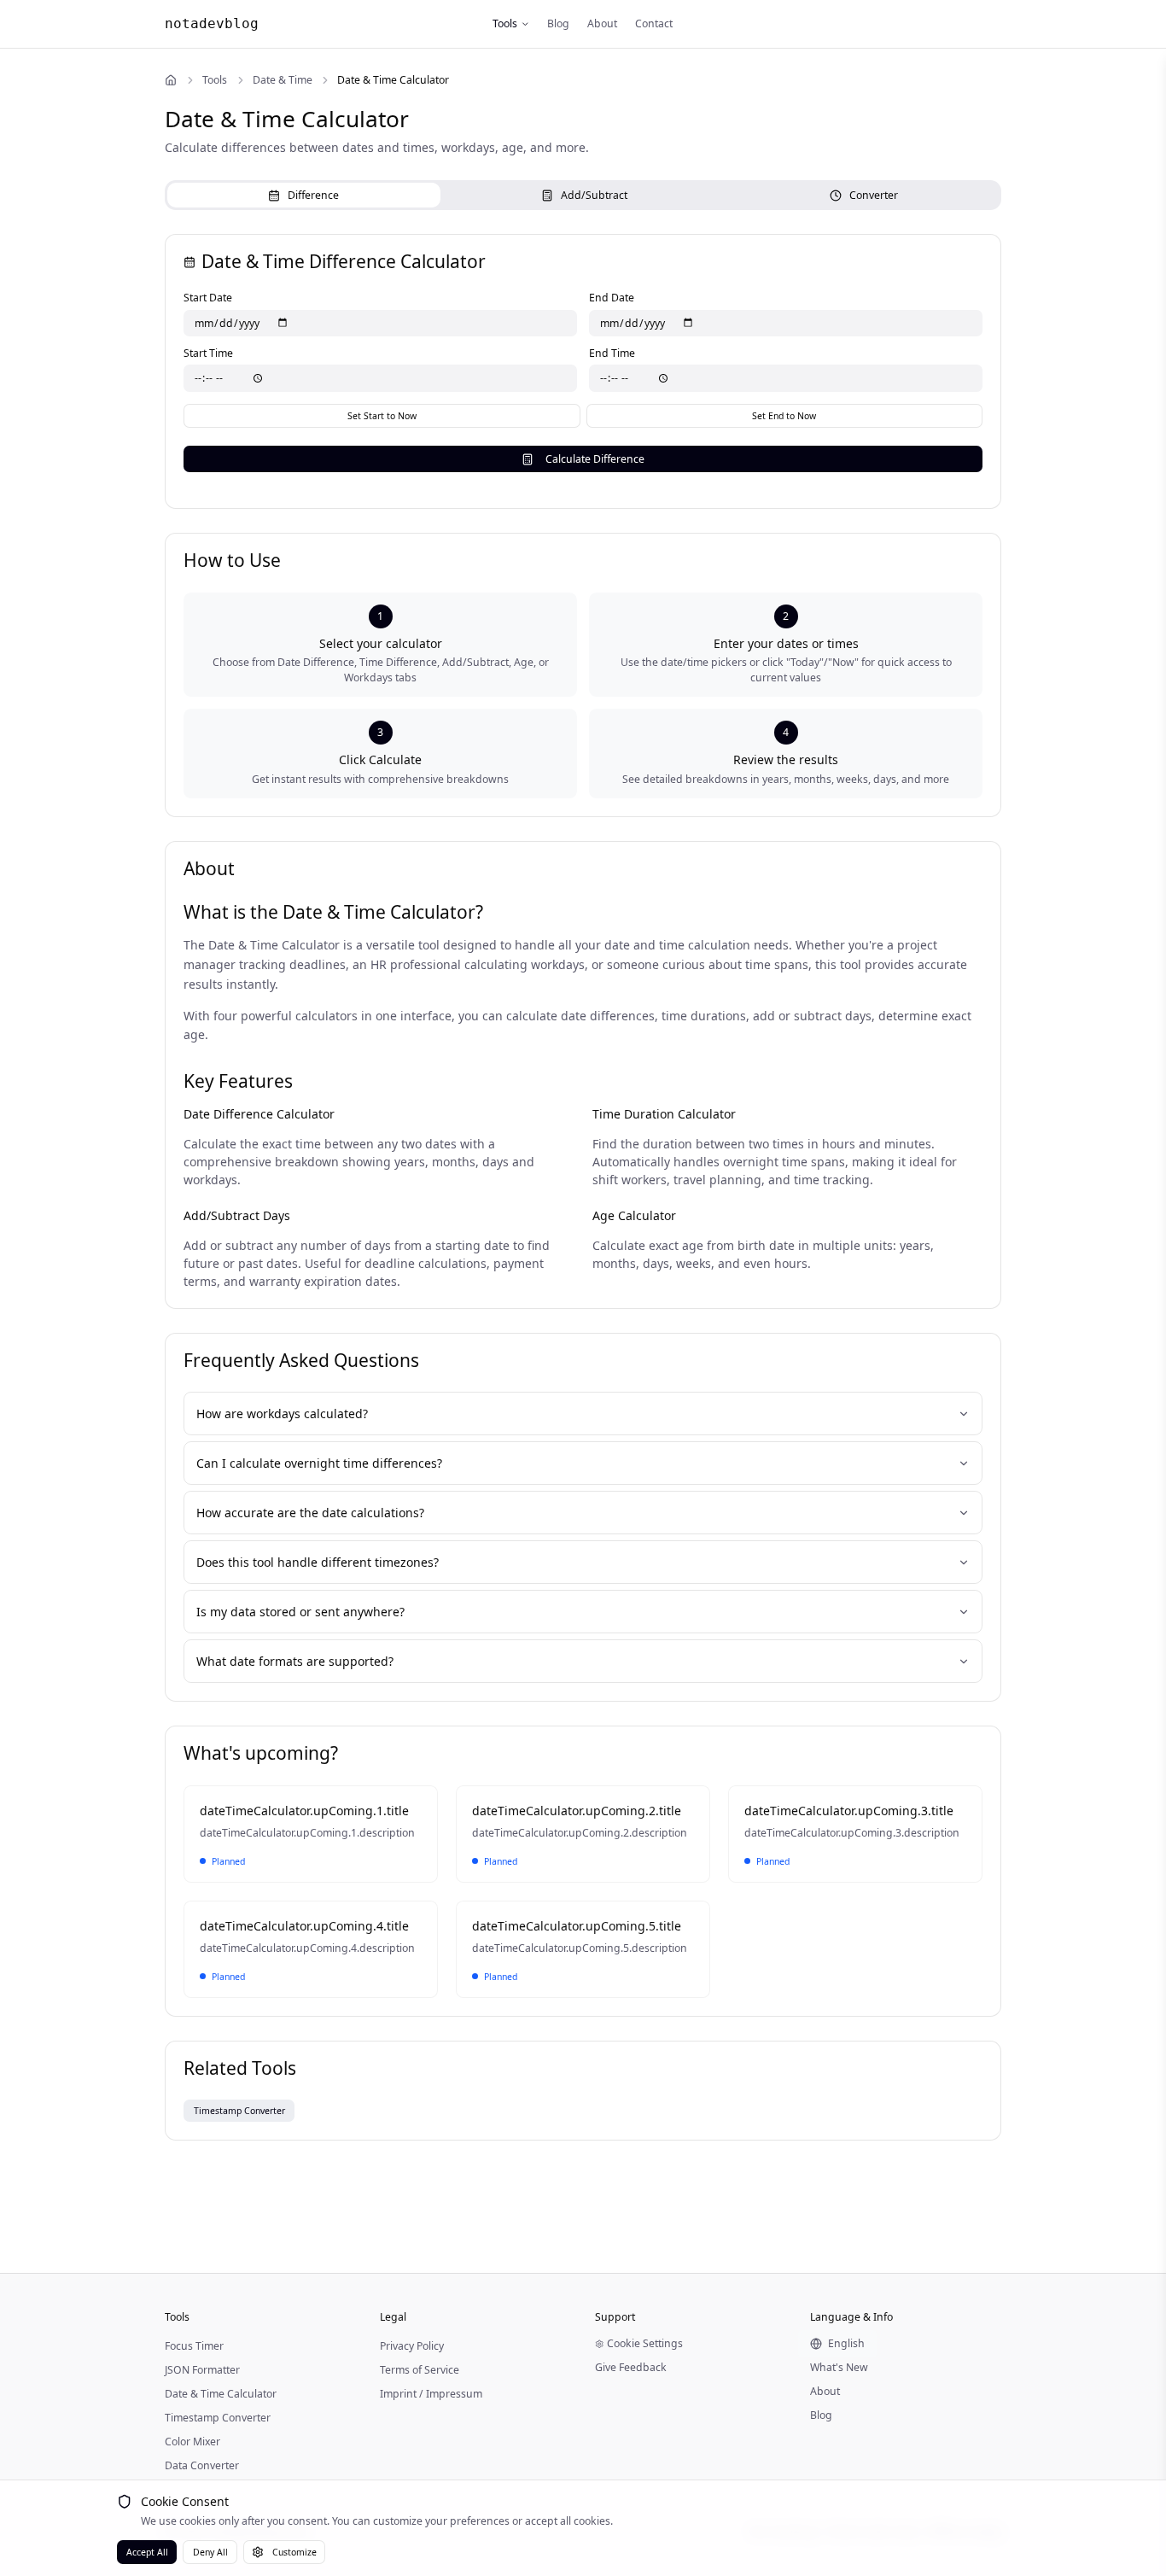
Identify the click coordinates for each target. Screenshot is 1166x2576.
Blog (558, 23)
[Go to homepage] (171, 80)
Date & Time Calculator (221, 2394)
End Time (612, 353)
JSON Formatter (202, 2370)
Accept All (147, 2552)
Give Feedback (631, 2367)
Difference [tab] (313, 195)
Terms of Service (420, 2370)
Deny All (210, 2552)
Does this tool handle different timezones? (318, 1562)
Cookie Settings (645, 2343)
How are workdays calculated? (282, 1414)
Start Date (208, 298)
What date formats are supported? (295, 1661)
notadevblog (212, 23)
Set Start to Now (382, 416)
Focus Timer (194, 2346)
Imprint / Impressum (431, 2394)
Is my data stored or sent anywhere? (300, 1612)
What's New (839, 2367)
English (846, 2343)
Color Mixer (192, 2442)
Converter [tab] (874, 195)
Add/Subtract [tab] (594, 195)
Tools (505, 23)
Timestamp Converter (218, 2418)
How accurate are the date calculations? (310, 1513)
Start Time (208, 353)
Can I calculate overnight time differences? (319, 1463)
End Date (612, 298)
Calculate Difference (595, 459)
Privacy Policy (412, 2346)
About (602, 23)
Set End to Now (784, 416)
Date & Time (283, 80)
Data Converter (202, 2465)
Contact (654, 23)
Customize (294, 2552)
